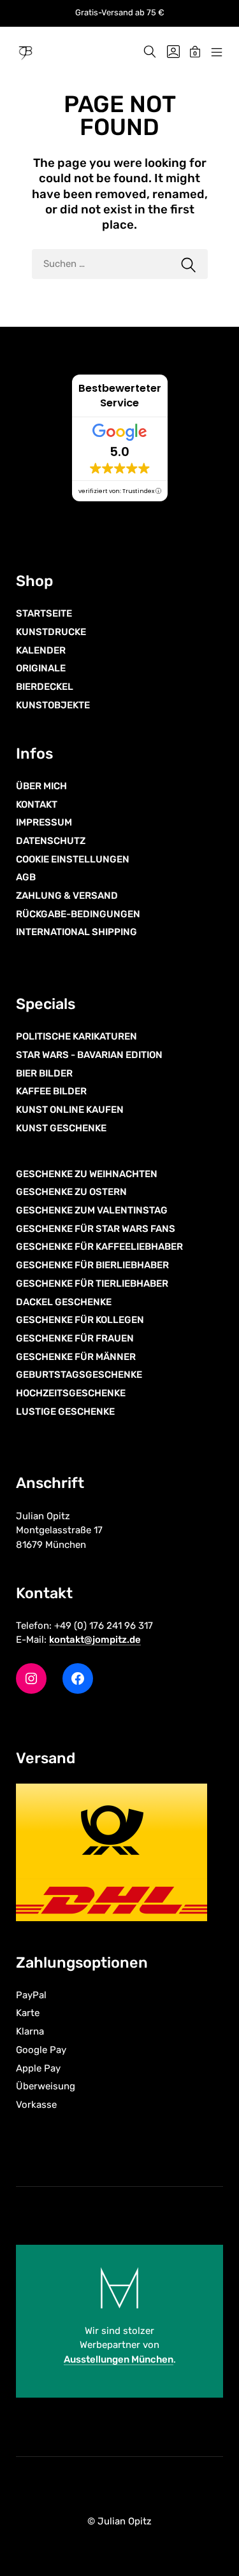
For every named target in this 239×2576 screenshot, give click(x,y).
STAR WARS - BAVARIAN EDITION (89, 1055)
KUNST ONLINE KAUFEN (70, 1110)
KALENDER (41, 650)
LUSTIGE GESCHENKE (65, 1412)
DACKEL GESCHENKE (64, 1302)
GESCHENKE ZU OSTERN (71, 1192)
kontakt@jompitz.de (95, 1640)
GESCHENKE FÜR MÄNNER (76, 1357)
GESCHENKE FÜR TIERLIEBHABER (92, 1284)
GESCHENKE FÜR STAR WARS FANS (96, 1229)
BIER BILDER (44, 1073)
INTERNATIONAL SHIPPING (76, 932)
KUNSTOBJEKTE (53, 705)
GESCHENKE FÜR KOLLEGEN (80, 1320)
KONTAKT (37, 805)
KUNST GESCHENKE (61, 1128)
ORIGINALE (41, 668)
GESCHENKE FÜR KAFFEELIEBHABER (99, 1247)
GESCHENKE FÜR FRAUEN (75, 1338)
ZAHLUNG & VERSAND (67, 896)
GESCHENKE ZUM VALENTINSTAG (92, 1210)
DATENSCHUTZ (51, 841)
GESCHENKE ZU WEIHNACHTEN (87, 1174)
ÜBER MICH (41, 786)
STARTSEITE (44, 613)
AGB (26, 877)
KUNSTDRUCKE (51, 632)
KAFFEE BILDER (51, 1091)
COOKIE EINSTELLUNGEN (73, 859)
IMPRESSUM (44, 822)
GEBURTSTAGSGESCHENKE (79, 1375)
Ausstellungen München (119, 2359)
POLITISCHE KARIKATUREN (76, 1036)
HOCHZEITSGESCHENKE (71, 1393)
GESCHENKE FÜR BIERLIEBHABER (92, 1265)
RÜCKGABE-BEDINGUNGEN (78, 914)
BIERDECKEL (45, 687)
